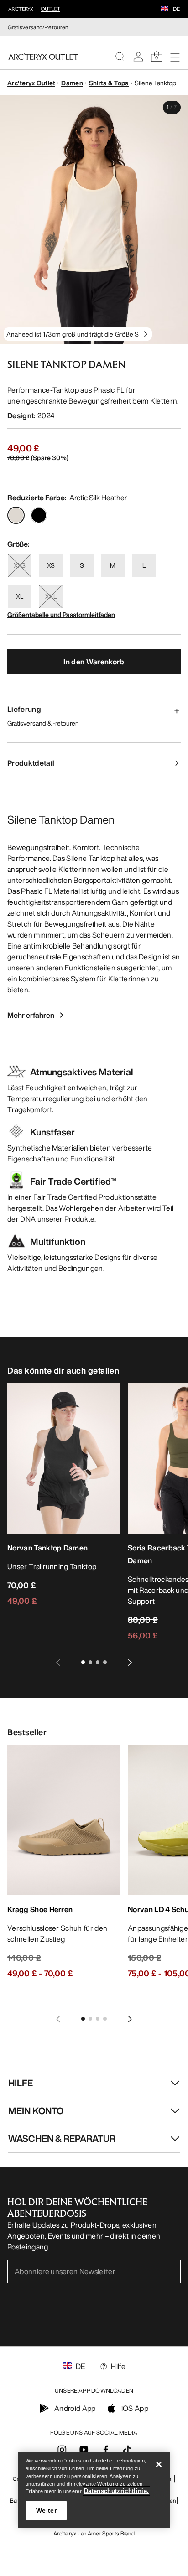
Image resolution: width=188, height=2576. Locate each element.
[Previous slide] (58, 1662)
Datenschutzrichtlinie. (117, 2491)
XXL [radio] (51, 596)
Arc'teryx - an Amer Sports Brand (94, 2533)
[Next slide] (130, 1662)
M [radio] (113, 565)
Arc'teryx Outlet (31, 83)
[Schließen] (159, 2464)
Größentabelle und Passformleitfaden (61, 614)
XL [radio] (20, 596)
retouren (57, 27)
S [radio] (82, 565)
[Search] (120, 57)
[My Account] (138, 57)
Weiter (46, 2510)
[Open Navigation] (175, 57)
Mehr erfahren (31, 1015)
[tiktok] (127, 2450)
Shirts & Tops (109, 83)
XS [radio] (51, 565)
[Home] (43, 57)
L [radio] (144, 565)
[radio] (16, 515)
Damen (72, 83)
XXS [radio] (20, 565)
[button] (165, 10)
